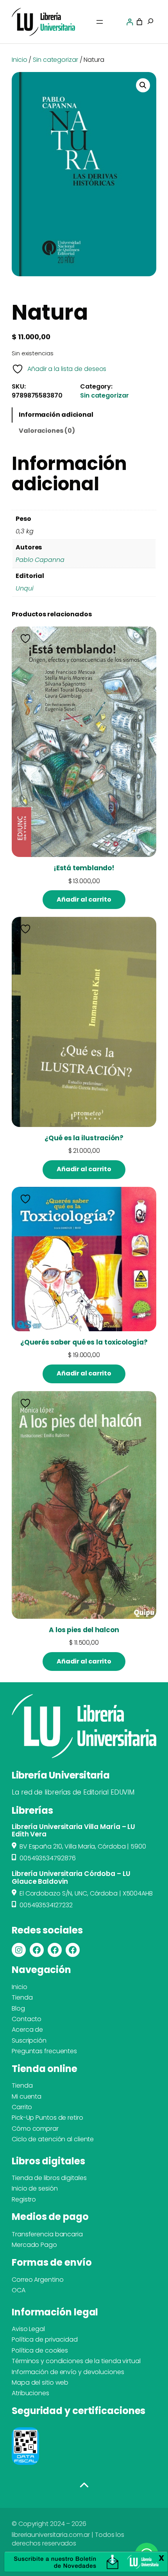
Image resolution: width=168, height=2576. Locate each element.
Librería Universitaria (61, 1775)
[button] (143, 85)
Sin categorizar (55, 60)
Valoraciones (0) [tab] (47, 431)
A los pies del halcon (84, 1630)
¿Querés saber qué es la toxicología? (84, 1342)
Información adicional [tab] (56, 415)
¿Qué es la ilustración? (84, 1138)
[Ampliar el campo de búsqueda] (150, 22)
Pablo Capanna (40, 560)
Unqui (25, 588)
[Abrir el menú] (100, 22)
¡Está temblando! (84, 868)
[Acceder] (130, 22)
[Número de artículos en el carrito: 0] (139, 22)
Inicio (19, 60)
